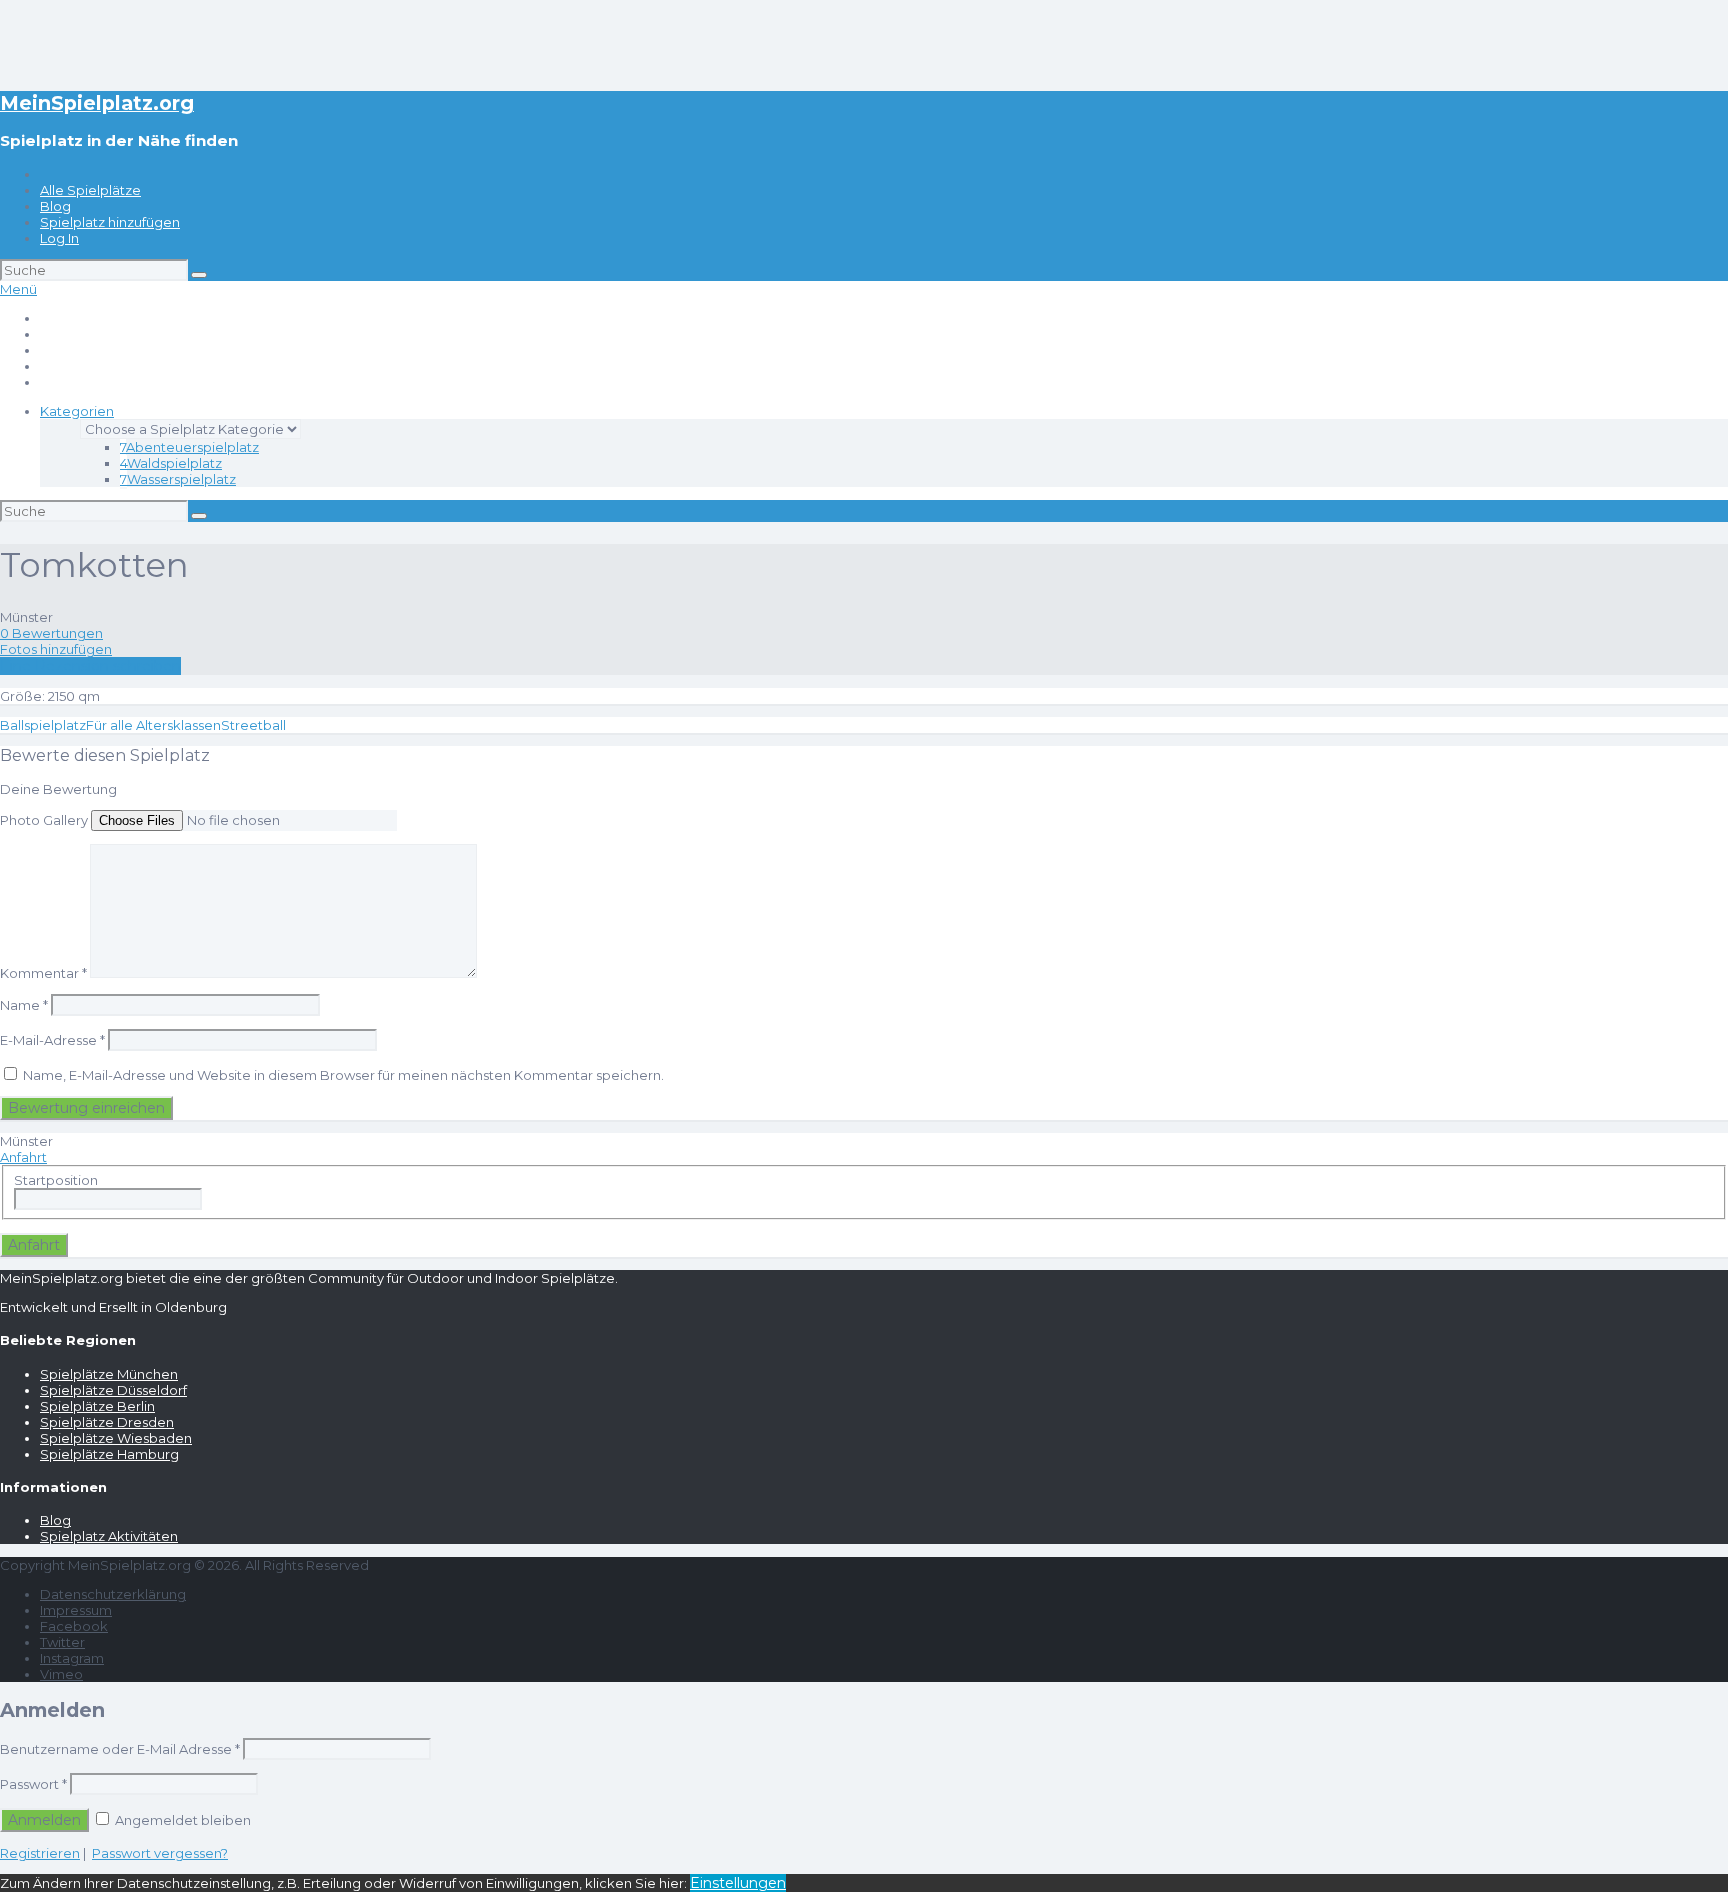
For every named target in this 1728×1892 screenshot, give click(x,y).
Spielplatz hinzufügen (110, 222)
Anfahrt (23, 1157)
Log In (59, 238)
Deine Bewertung (58, 789)
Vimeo (61, 1674)
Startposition (56, 1180)
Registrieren (40, 1853)
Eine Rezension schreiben (90, 666)
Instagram (72, 1658)
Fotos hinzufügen (56, 649)
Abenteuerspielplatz (189, 447)
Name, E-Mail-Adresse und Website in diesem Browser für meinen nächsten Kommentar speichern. (343, 1075)
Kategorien (77, 411)
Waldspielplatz (171, 463)
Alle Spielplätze (90, 190)
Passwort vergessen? (160, 1853)
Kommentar (43, 973)
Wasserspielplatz (178, 479)
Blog (55, 206)
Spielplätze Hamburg (109, 1454)
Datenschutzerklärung (113, 1594)
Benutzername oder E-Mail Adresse (120, 1749)
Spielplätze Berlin (97, 1406)
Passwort (33, 1784)
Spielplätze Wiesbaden (116, 1438)
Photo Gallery (44, 820)
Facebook (74, 1626)
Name (24, 1005)
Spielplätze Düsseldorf (113, 1390)
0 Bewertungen (51, 633)
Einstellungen (738, 1883)
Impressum (76, 1610)
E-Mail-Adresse (52, 1040)
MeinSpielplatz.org (97, 103)
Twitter (62, 1642)
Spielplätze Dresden (107, 1422)
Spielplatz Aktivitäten (109, 1536)
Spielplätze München (109, 1374)
